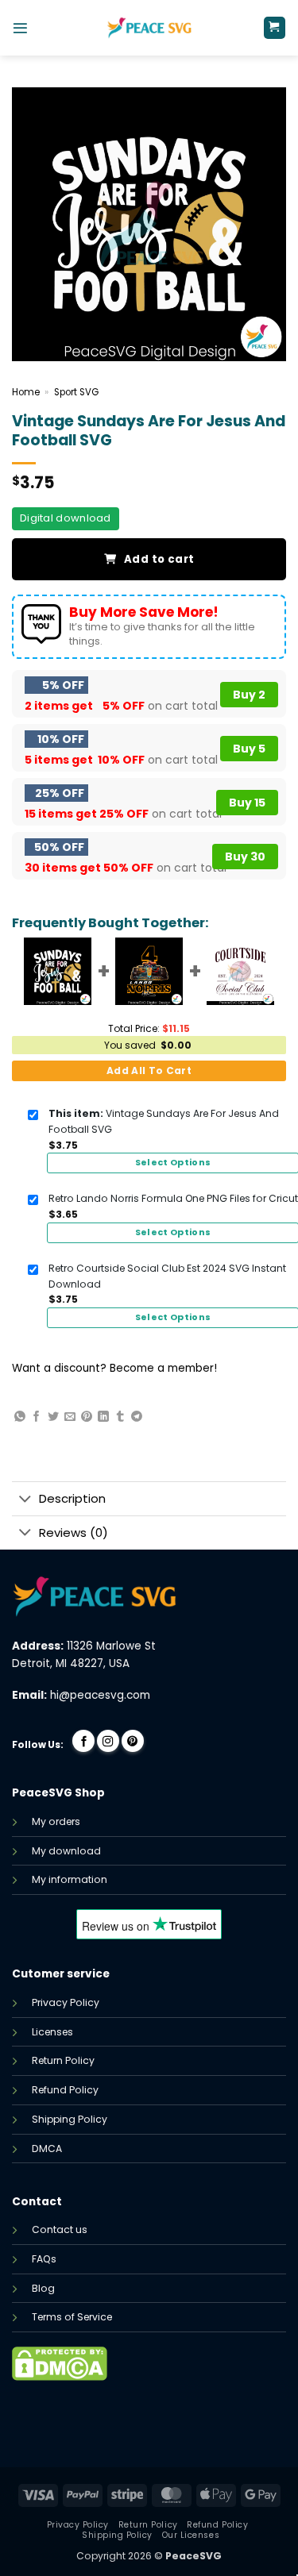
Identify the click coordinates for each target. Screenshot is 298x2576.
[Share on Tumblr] (120, 1417)
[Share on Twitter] (53, 1417)
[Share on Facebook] (37, 1417)
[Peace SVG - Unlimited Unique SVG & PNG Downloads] (149, 28)
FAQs (44, 2259)
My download (66, 1851)
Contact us (60, 2229)
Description (72, 1498)
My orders (56, 1821)
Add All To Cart (149, 1070)
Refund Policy (65, 2090)
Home (26, 392)
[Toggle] (25, 1500)
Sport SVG (76, 392)
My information (70, 1879)
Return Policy (63, 2060)
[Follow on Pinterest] (133, 1741)
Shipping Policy (70, 2119)
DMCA (47, 2149)
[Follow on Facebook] (83, 1741)
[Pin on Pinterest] (87, 1417)
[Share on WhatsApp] (20, 1417)
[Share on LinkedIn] (103, 1417)
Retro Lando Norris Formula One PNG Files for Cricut (173, 1198)
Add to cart (159, 559)
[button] (20, 28)
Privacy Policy (66, 2002)
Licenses (52, 2032)
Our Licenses (191, 2535)
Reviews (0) (74, 1533)
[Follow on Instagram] (108, 1741)
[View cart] (275, 28)
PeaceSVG (194, 2556)
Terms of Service (72, 2317)
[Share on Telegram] (137, 1417)
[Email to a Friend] (70, 1417)
